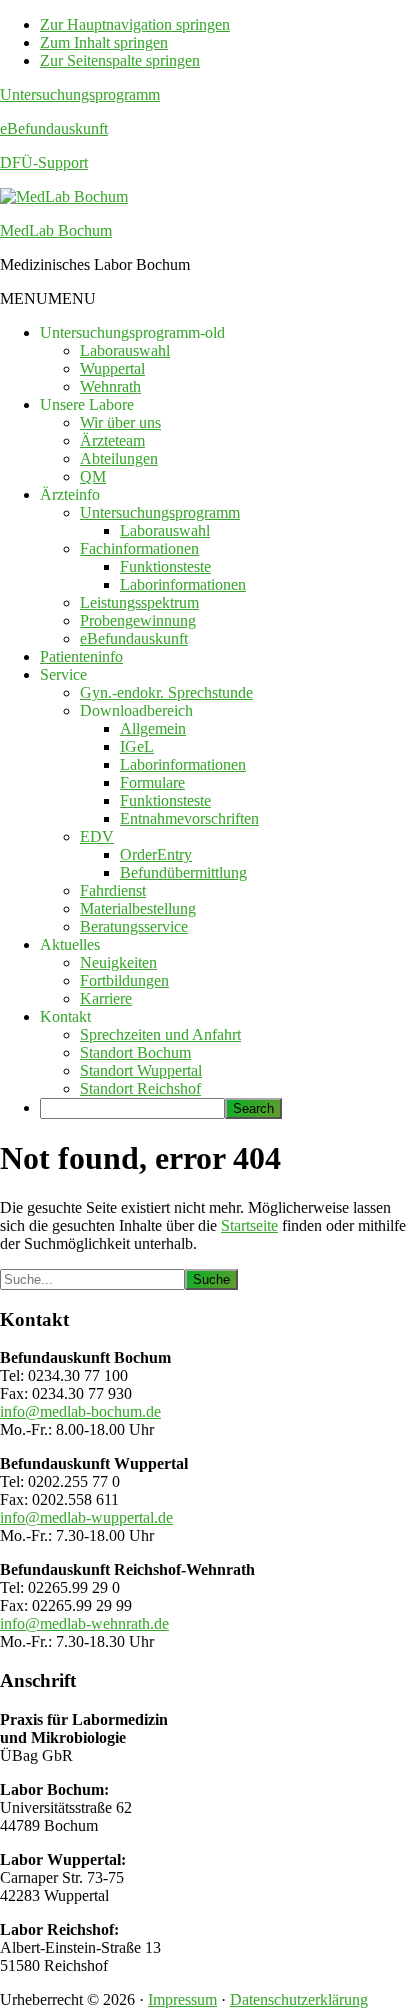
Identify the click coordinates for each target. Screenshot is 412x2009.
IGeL (137, 746)
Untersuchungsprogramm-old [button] (132, 332)
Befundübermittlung (183, 872)
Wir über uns (120, 422)
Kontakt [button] (65, 1016)
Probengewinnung (138, 620)
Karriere (106, 998)
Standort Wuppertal (141, 1070)
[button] (48, 298)
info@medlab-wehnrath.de (84, 1623)
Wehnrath (110, 386)
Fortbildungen (124, 980)
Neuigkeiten (118, 962)
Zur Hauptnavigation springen (135, 24)
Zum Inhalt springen (104, 42)
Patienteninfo (81, 656)
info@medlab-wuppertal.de (86, 1517)
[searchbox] (132, 1108)
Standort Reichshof (140, 1088)
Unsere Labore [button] (87, 404)
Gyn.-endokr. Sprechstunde (166, 692)
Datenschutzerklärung (299, 1999)
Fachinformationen (139, 548)
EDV (97, 836)
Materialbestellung (138, 908)
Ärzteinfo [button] (70, 494)
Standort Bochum (135, 1052)
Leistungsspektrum (139, 602)
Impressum (182, 1999)
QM (93, 476)
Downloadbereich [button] (136, 710)
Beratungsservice (134, 926)
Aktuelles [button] (70, 944)
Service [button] (63, 674)
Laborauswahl (125, 350)
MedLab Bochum (56, 230)
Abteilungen (119, 458)
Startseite (249, 1225)
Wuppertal (112, 368)
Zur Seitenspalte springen (120, 60)
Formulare (152, 782)
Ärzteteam (112, 440)
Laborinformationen (183, 584)
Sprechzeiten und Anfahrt (160, 1034)
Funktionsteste (165, 566)
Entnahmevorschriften (189, 818)
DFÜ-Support (44, 162)
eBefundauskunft (54, 128)
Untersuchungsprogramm (80, 94)
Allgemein (153, 728)
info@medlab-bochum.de (80, 1411)
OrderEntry (156, 854)
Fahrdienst (113, 890)
